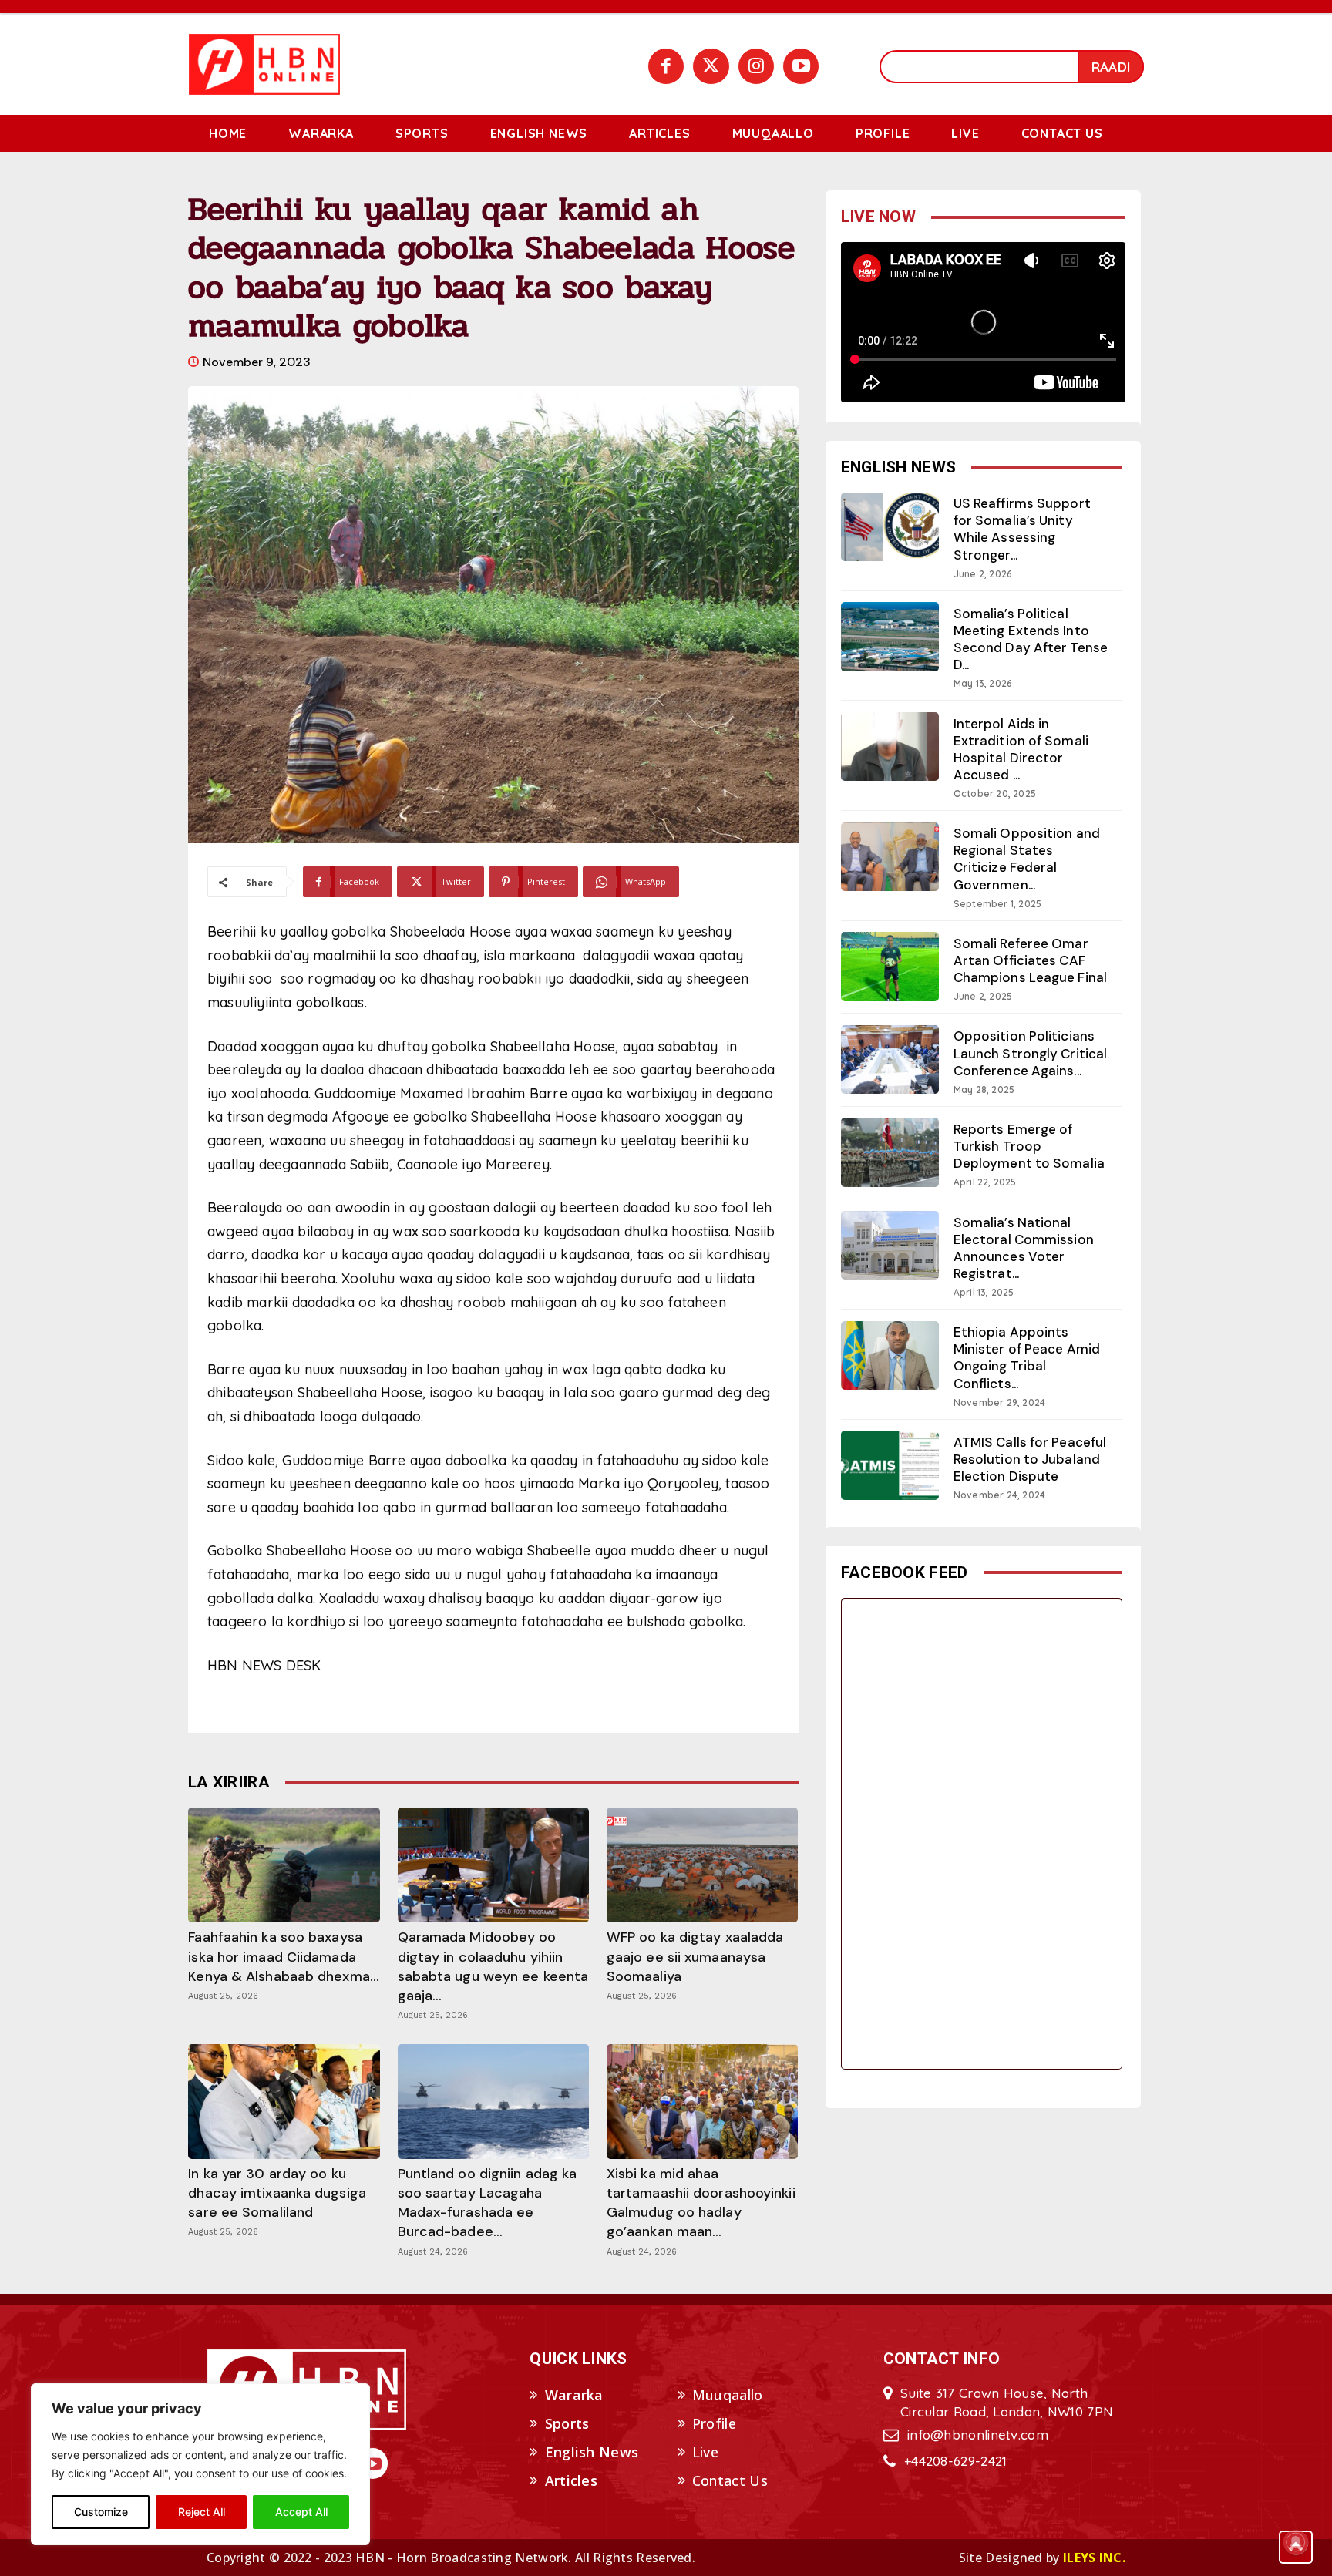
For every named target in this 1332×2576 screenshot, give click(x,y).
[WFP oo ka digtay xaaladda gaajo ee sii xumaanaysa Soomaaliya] (702, 1865)
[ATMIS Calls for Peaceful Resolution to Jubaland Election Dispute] (890, 1465)
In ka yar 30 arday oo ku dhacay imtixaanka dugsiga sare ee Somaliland (277, 2193)
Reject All (202, 2512)
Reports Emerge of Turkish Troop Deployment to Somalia (1029, 1146)
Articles (571, 2480)
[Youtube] (801, 66)
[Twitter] (711, 66)
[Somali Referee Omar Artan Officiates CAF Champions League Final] (890, 966)
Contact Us (730, 2480)
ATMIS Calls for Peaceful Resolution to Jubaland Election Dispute (1030, 1459)
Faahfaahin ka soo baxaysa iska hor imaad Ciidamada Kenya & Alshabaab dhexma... (284, 1956)
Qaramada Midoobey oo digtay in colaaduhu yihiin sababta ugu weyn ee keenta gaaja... (493, 1966)
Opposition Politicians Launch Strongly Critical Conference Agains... (1030, 1053)
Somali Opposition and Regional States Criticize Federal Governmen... (1027, 859)
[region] (200, 2464)
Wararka (574, 2395)
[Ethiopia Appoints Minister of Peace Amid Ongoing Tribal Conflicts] (890, 1355)
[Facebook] (666, 66)
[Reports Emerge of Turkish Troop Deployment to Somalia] (890, 1152)
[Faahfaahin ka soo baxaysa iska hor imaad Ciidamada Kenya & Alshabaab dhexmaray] (284, 1865)
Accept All (301, 2512)
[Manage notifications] (1296, 2542)
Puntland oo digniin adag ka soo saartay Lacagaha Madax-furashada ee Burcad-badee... (488, 2203)
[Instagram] (756, 66)
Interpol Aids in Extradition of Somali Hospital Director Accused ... (1021, 749)
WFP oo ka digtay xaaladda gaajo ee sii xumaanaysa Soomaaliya (695, 1956)
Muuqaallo (728, 2395)
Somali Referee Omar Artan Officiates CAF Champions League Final (1030, 960)
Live (705, 2452)
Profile (714, 2423)
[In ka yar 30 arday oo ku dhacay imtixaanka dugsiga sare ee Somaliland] (284, 2102)
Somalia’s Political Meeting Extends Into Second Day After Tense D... (1031, 639)
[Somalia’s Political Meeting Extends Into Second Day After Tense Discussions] (890, 636)
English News (592, 2452)
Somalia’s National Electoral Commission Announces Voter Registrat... (1024, 1248)
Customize (101, 2512)
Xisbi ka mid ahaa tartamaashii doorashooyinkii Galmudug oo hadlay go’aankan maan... (701, 2203)
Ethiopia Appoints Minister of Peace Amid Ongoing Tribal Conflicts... (1027, 1357)
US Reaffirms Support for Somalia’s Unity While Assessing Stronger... (1022, 529)
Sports (567, 2423)
